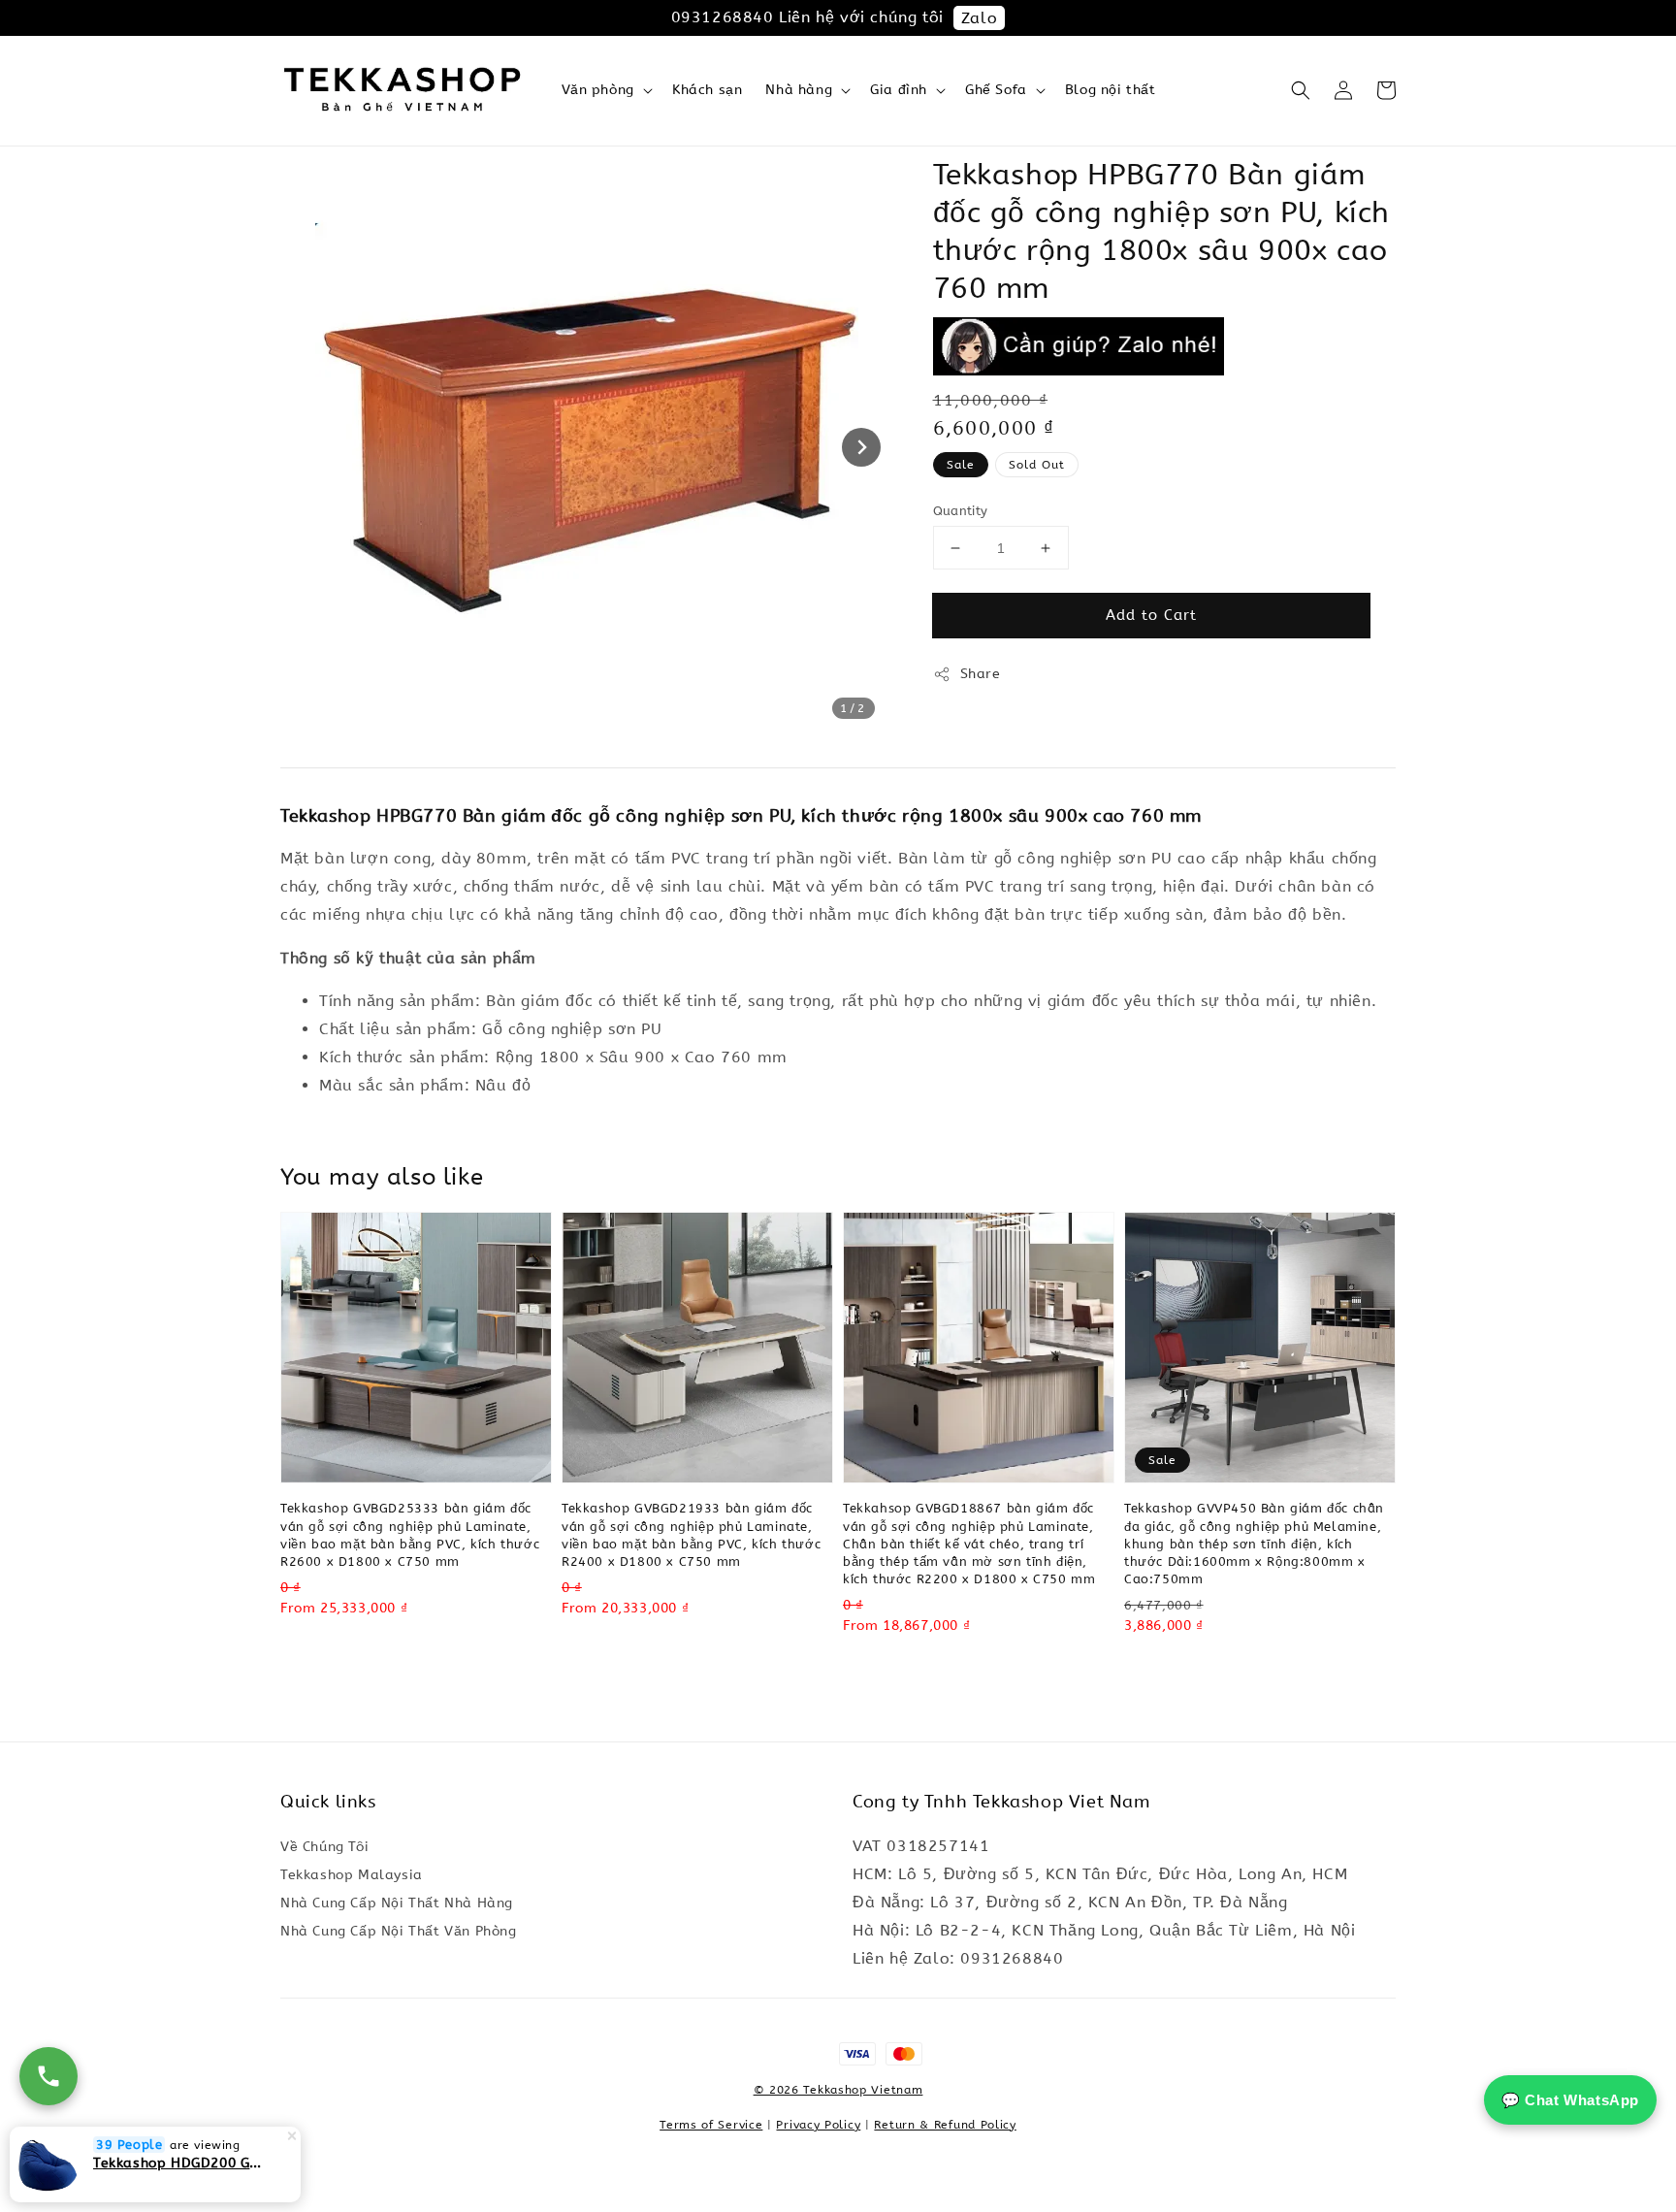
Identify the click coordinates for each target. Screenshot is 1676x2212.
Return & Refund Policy (945, 2125)
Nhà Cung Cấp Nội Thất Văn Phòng (399, 1931)
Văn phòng (598, 90)
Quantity (961, 511)
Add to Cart (1151, 615)
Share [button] (981, 674)
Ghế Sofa (996, 90)
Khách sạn (707, 90)
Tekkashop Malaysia (352, 1875)
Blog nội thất (1111, 90)
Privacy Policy (818, 2125)
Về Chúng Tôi (324, 1847)
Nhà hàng (799, 90)
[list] (838, 2064)
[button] (1301, 90)
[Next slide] (861, 447)
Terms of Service (711, 2125)
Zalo (979, 18)
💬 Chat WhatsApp (1570, 2100)
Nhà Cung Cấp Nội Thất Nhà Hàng (397, 1903)
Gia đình (899, 90)
